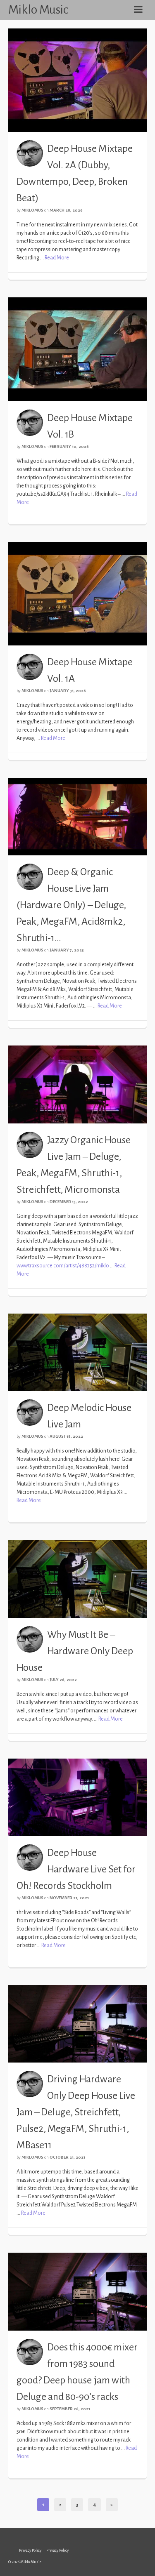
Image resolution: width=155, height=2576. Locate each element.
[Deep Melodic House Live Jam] (77, 1352)
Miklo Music (38, 9)
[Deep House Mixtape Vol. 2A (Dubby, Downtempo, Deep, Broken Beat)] (77, 80)
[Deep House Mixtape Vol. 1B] (77, 349)
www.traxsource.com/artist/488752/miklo (63, 1266)
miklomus (32, 210)
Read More (57, 258)
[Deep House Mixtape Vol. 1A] (77, 593)
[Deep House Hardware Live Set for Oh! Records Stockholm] (77, 1797)
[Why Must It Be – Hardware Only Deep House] (77, 1578)
